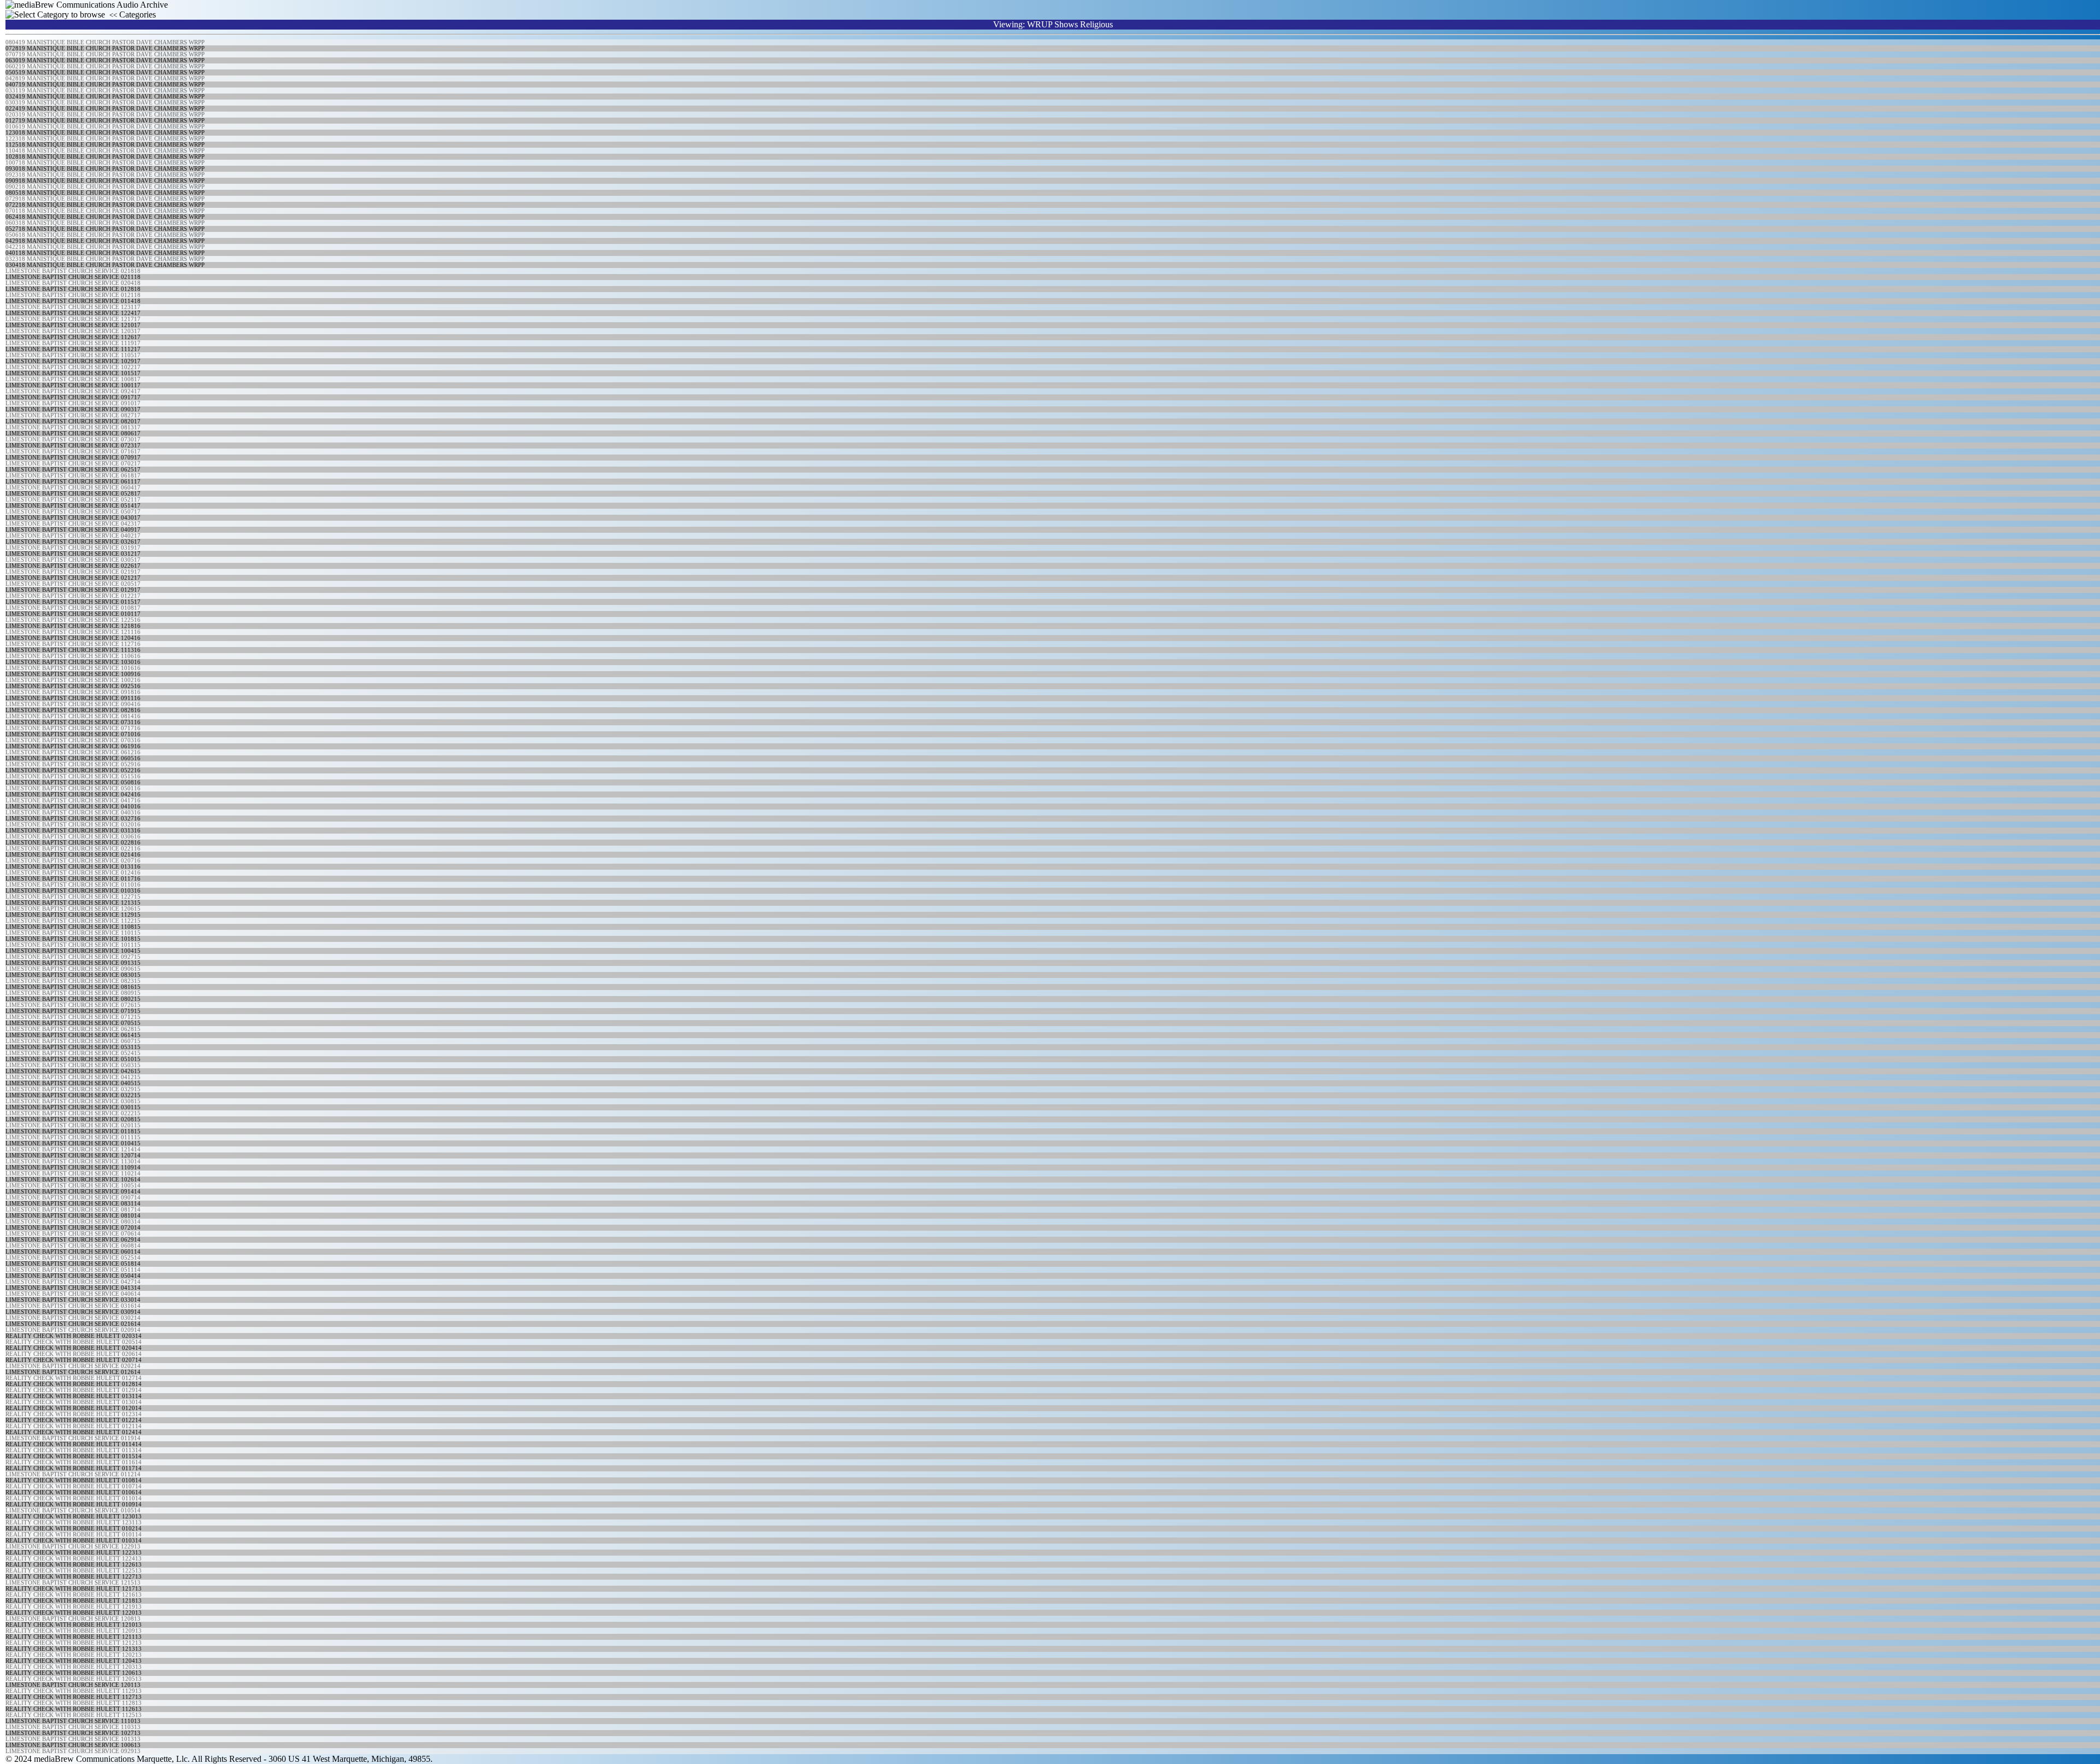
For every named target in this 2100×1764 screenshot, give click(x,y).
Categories (133, 14)
